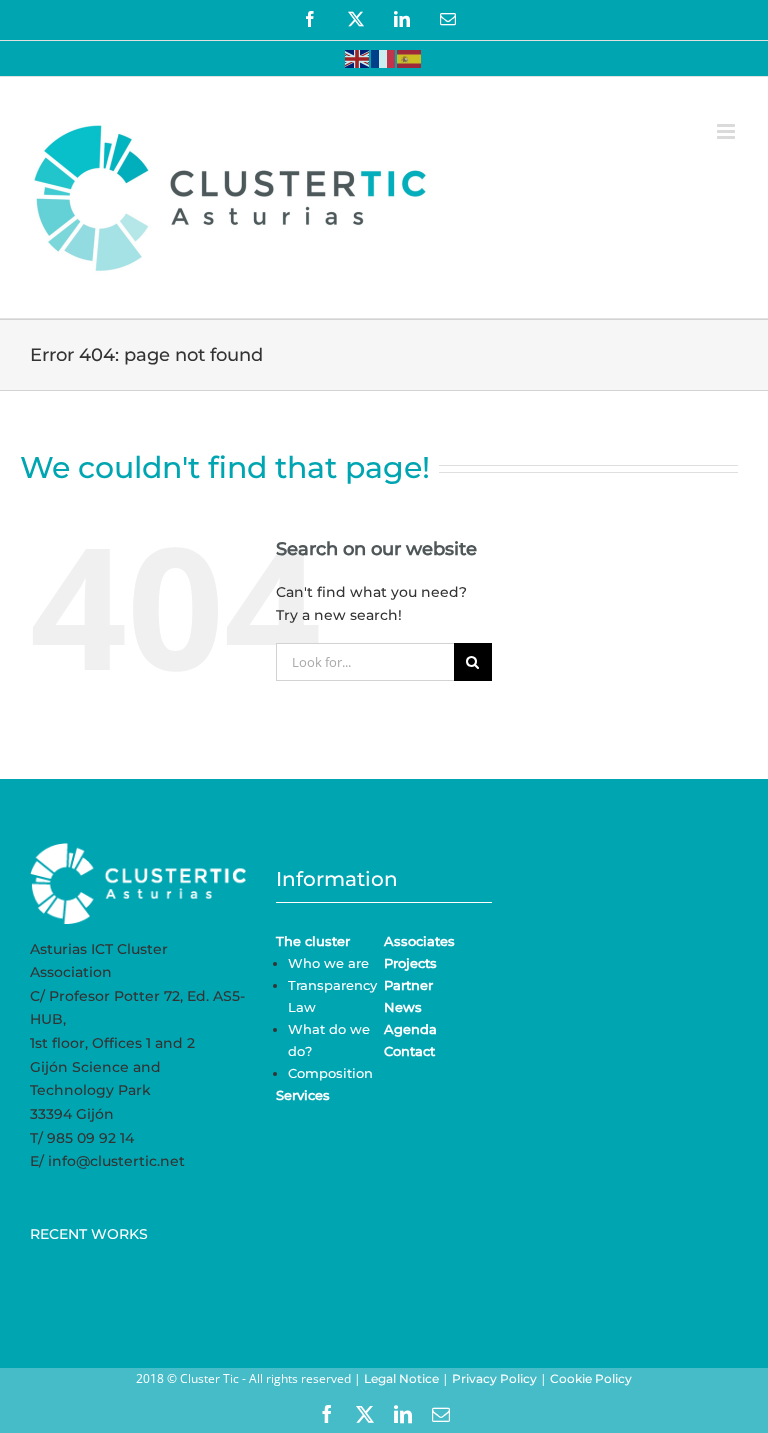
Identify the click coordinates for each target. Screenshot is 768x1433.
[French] (384, 58)
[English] (358, 58)
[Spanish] (410, 58)
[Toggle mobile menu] (727, 131)
